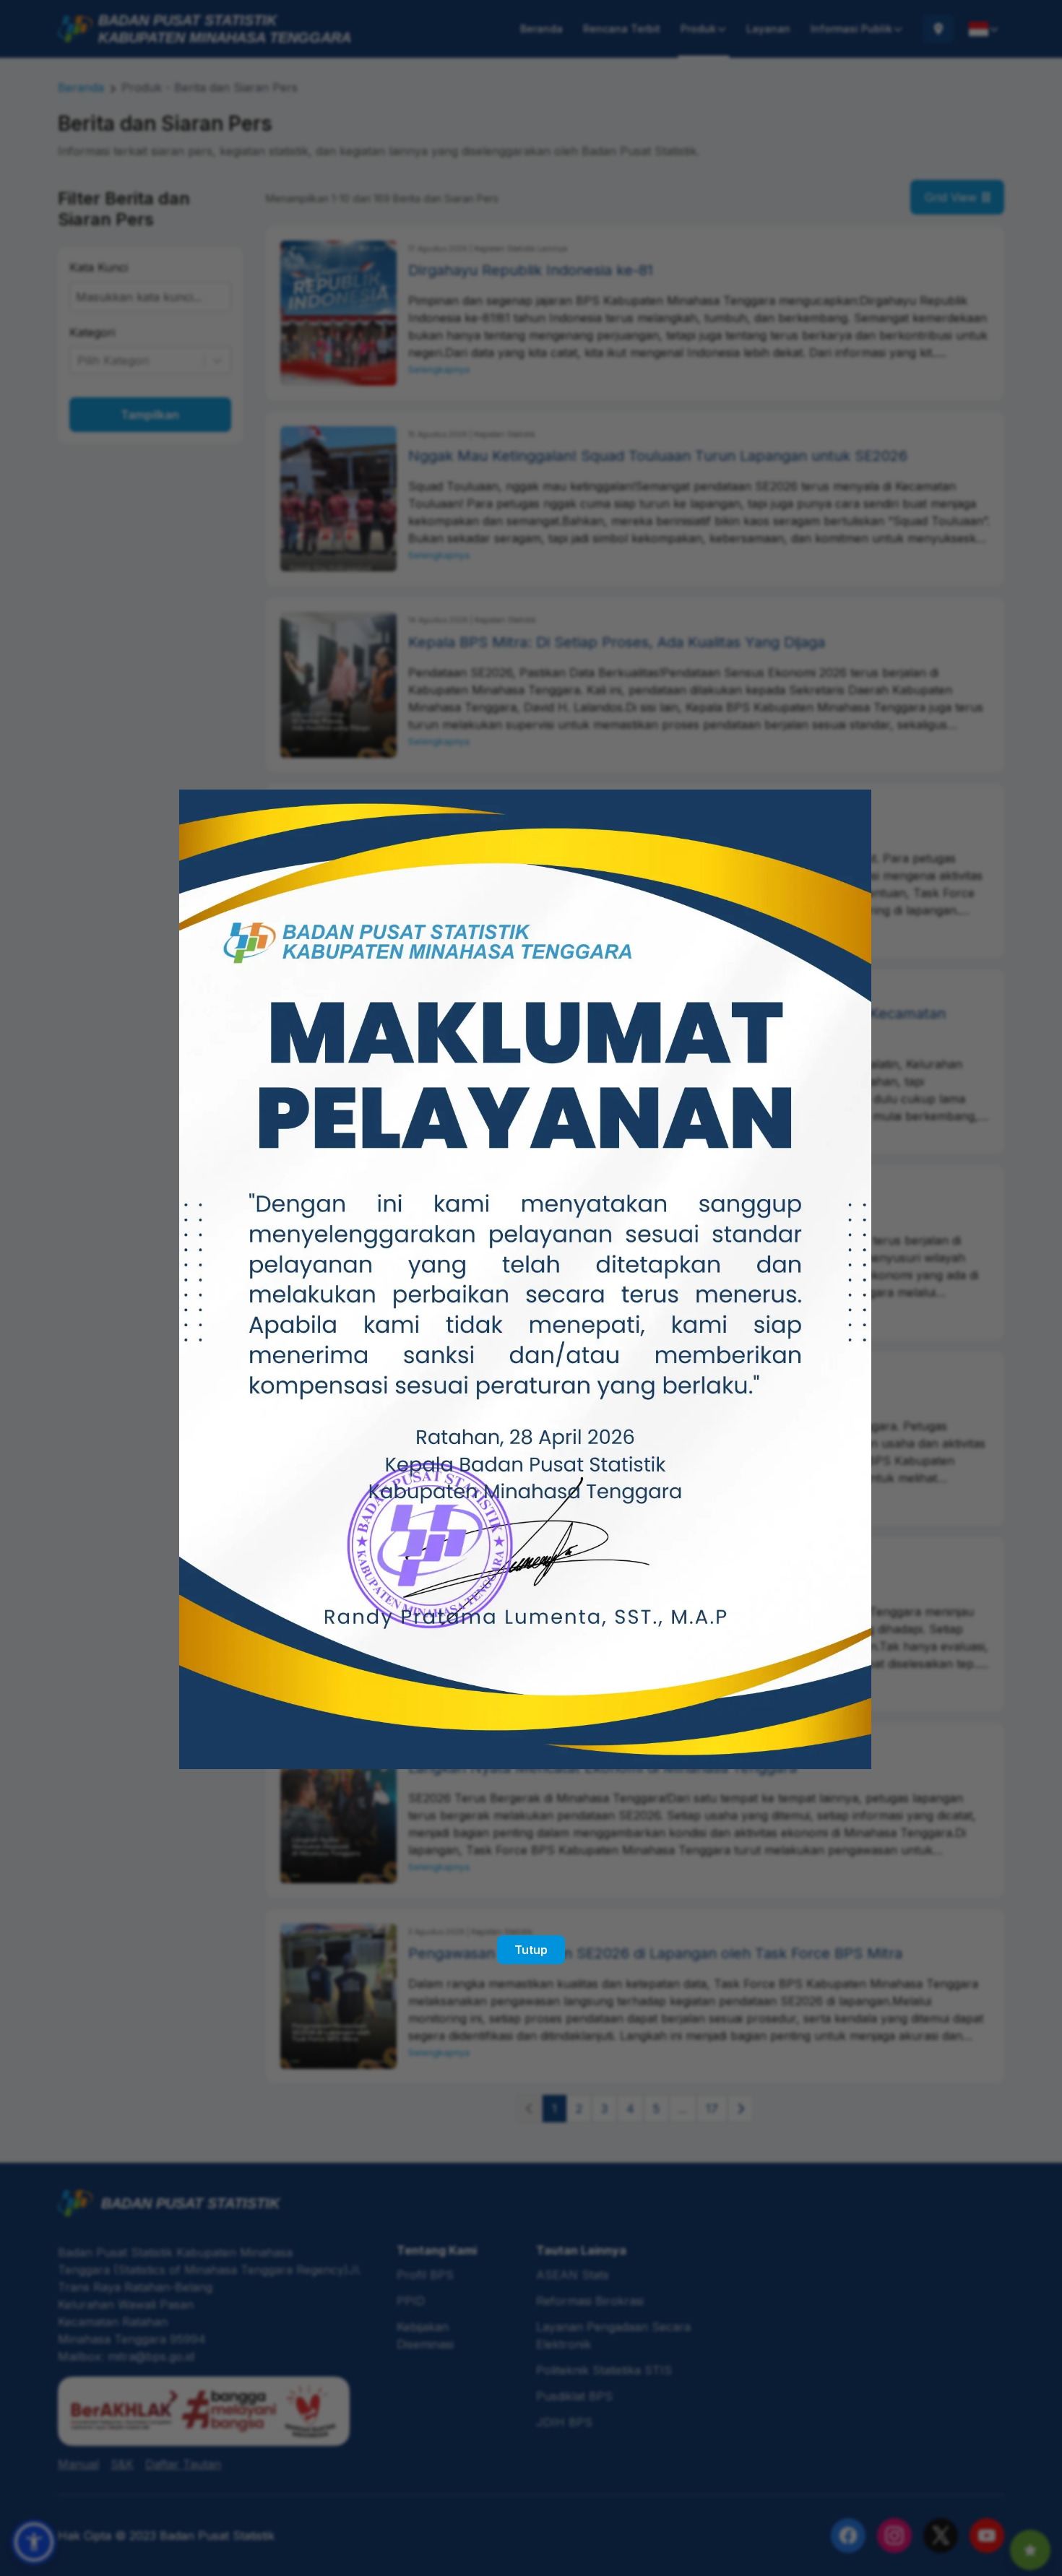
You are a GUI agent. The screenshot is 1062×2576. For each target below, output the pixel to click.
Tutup (531, 1950)
